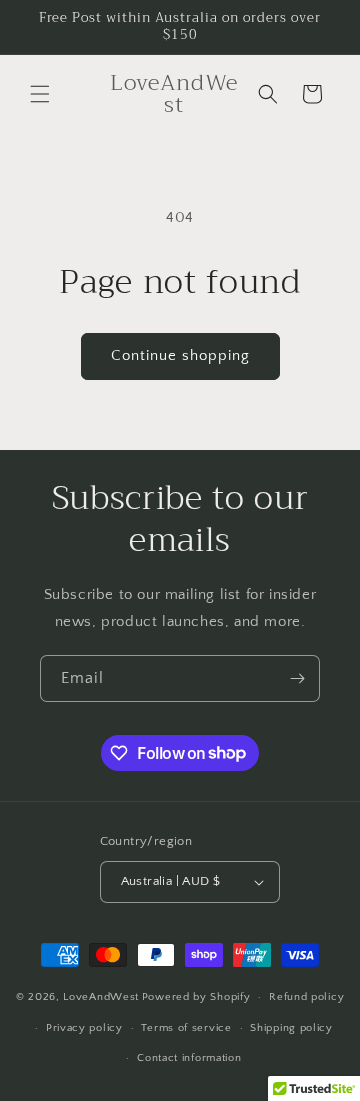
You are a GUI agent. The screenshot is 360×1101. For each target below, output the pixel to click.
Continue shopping (180, 355)
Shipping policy (291, 1028)
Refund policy (306, 997)
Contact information (189, 1058)
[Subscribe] (297, 678)
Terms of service (186, 1028)
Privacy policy (84, 1028)
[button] (40, 94)
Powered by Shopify (196, 997)
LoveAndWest (101, 997)
